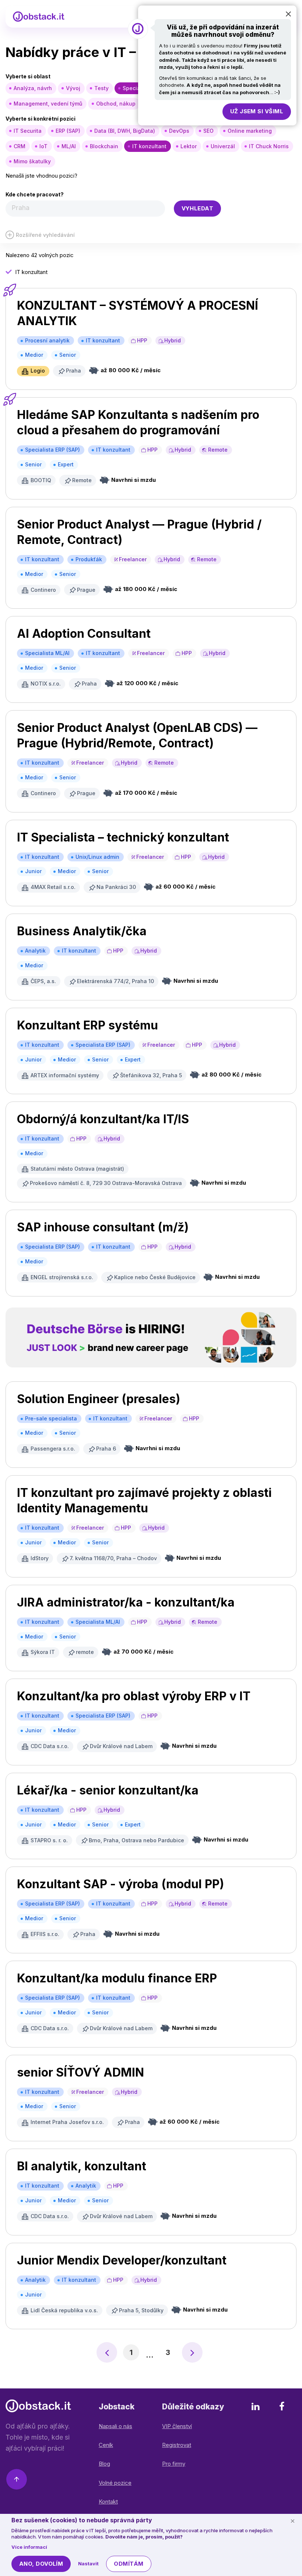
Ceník (106, 2445)
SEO (208, 131)
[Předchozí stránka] (107, 2352)
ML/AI (69, 146)
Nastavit (88, 2563)
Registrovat (177, 2445)
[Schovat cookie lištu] (292, 2521)
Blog (104, 2464)
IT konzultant (149, 146)
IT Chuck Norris (269, 146)
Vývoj (73, 88)
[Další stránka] (192, 2352)
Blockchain (104, 146)
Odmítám (129, 2564)
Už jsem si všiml (257, 111)
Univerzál (223, 146)
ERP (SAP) (68, 131)
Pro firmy (174, 2464)
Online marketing (250, 131)
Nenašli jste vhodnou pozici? (41, 176)
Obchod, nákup (116, 104)
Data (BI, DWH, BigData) (125, 131)
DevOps (179, 131)
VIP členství (177, 2426)
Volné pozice (115, 2483)
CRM (20, 146)
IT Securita (28, 131)
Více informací (29, 2547)
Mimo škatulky (32, 161)
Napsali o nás (115, 2426)
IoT (43, 146)
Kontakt (108, 2502)
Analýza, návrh (33, 88)
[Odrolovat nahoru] (17, 2481)
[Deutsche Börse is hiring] (151, 1337)
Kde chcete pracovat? (35, 194)
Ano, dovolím (41, 2564)
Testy (101, 88)
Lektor (189, 146)
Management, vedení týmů (48, 104)
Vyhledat (198, 208)
